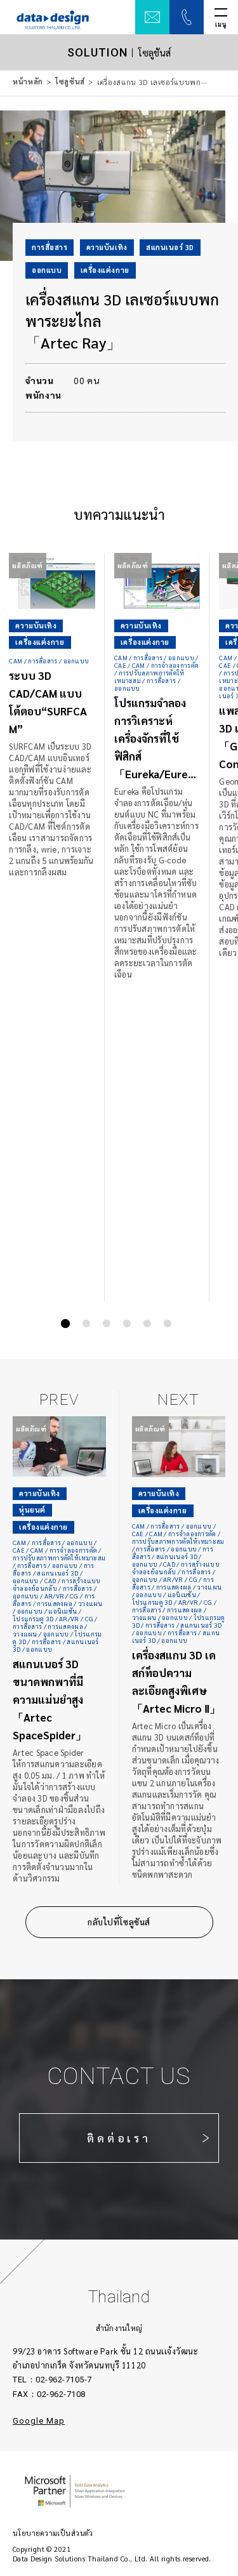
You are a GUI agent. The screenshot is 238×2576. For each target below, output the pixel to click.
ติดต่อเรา (119, 2138)
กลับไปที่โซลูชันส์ (119, 1922)
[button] (65, 1324)
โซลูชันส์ (70, 82)
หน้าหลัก (28, 82)
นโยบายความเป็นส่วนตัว (53, 2533)
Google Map (39, 2421)
